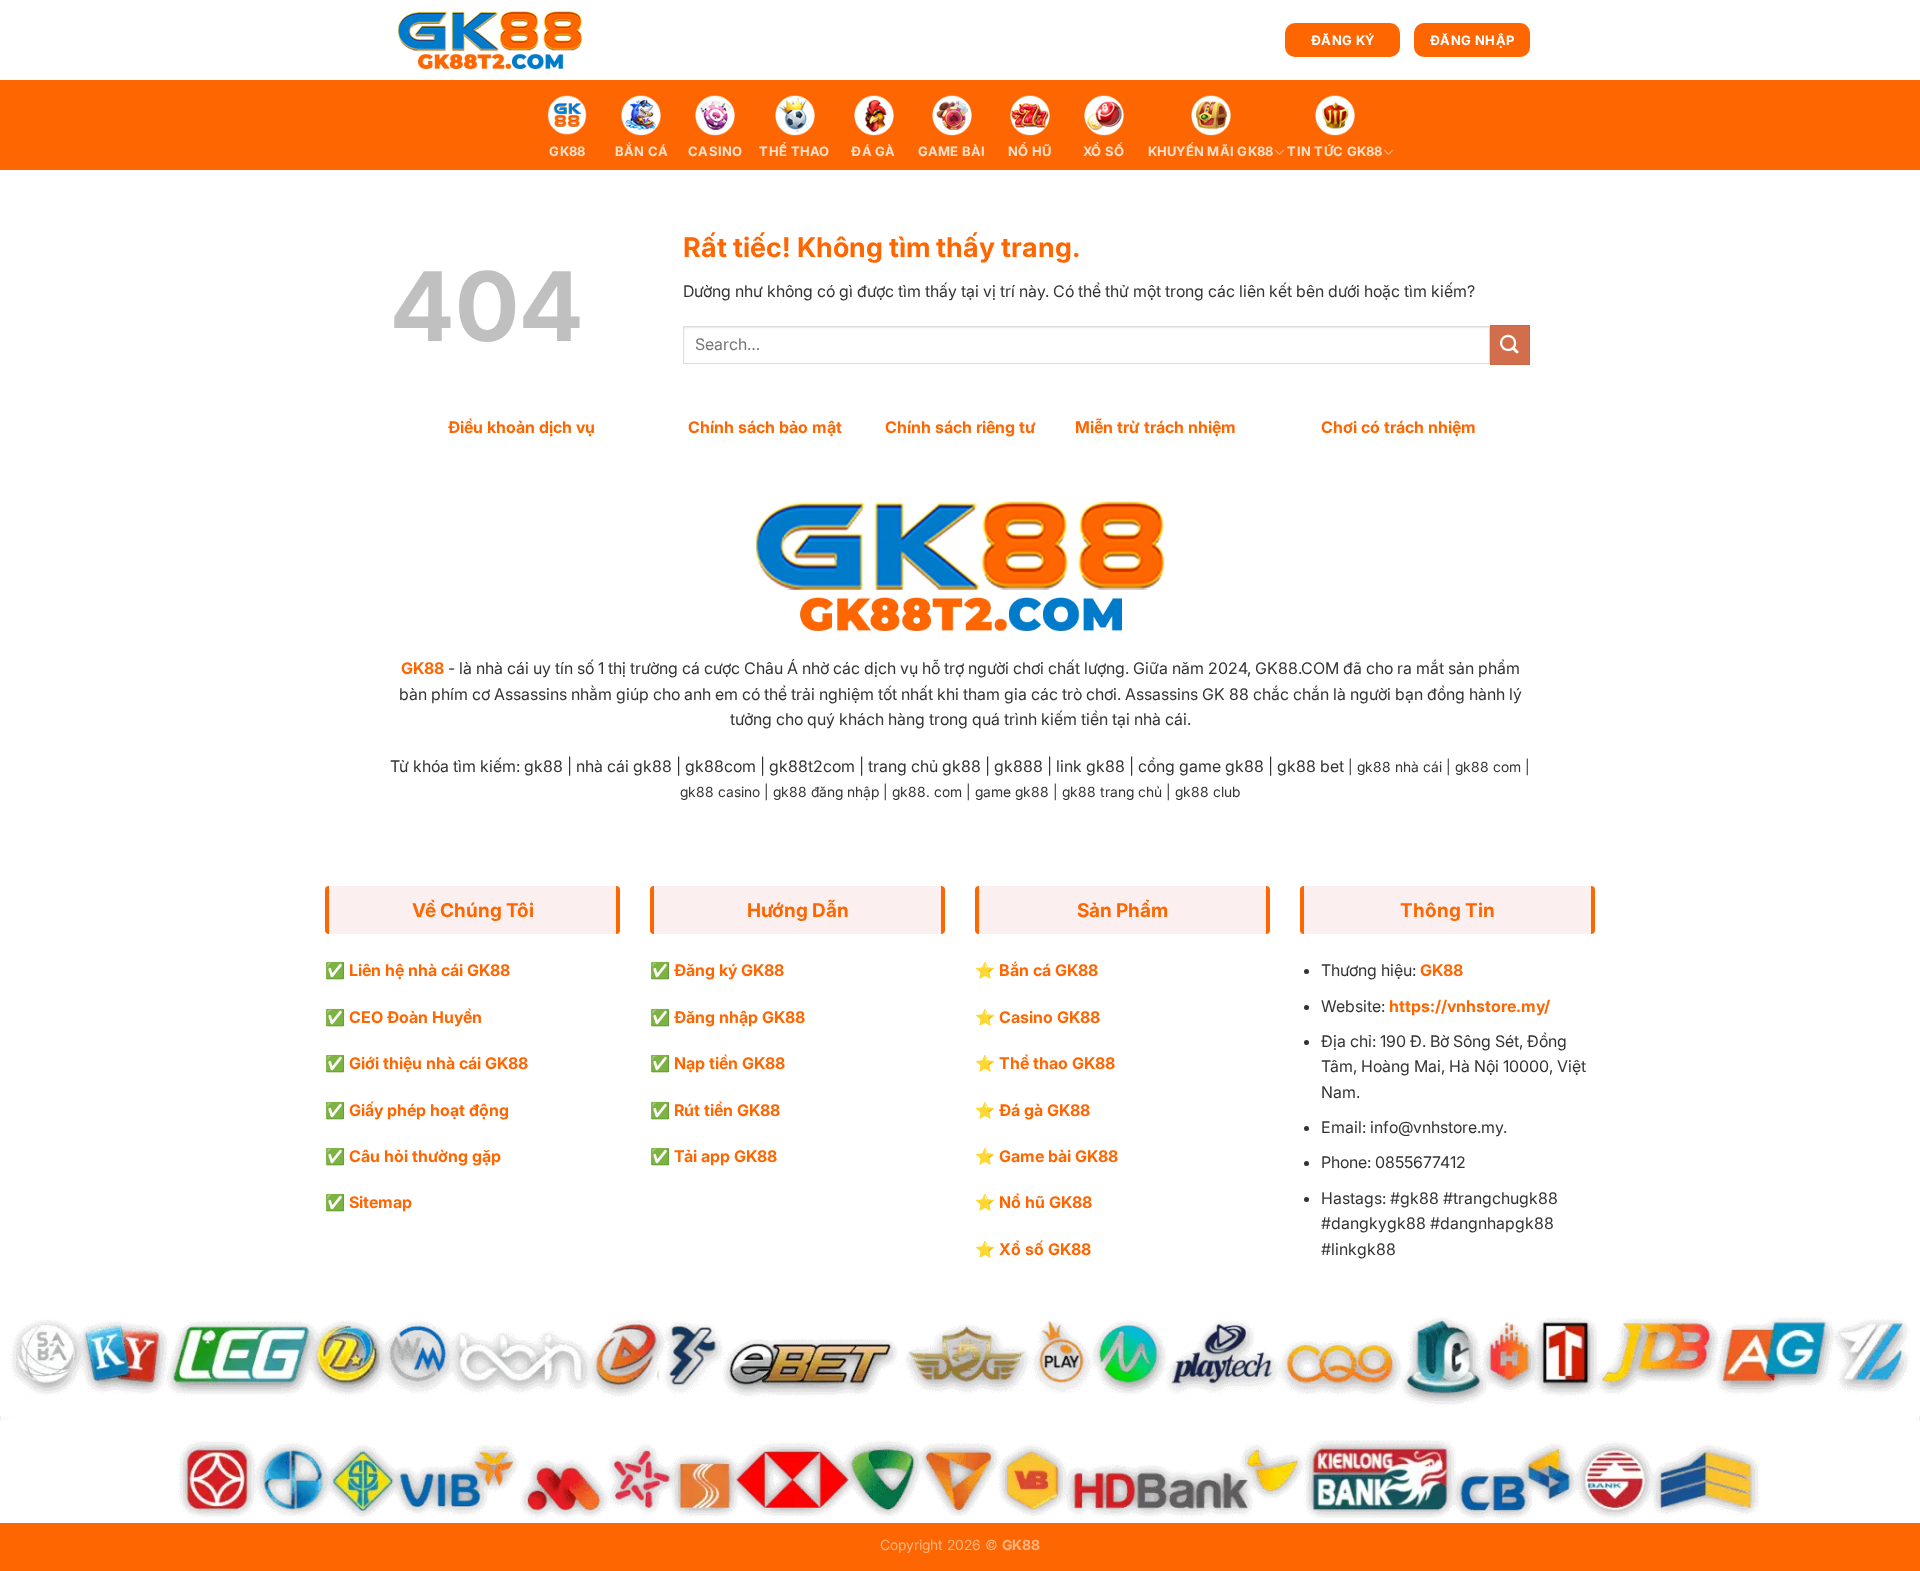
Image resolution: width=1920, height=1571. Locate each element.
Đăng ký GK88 (729, 970)
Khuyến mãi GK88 (1211, 151)
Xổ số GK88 (1045, 1249)
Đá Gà (873, 151)
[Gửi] (1510, 344)
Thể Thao (794, 151)
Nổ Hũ (1029, 151)
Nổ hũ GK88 (1045, 1202)
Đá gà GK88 (1044, 1110)
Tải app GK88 (725, 1156)
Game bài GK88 (1058, 1156)
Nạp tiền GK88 (729, 1063)
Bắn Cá (642, 151)
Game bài (952, 151)
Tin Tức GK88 (1334, 151)
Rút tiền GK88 (727, 1110)
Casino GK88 (1049, 1017)
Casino (715, 151)
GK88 (567, 151)
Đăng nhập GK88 (739, 1017)
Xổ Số (1103, 151)
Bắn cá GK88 (1048, 970)
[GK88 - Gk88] (490, 40)
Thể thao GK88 (1057, 1063)
